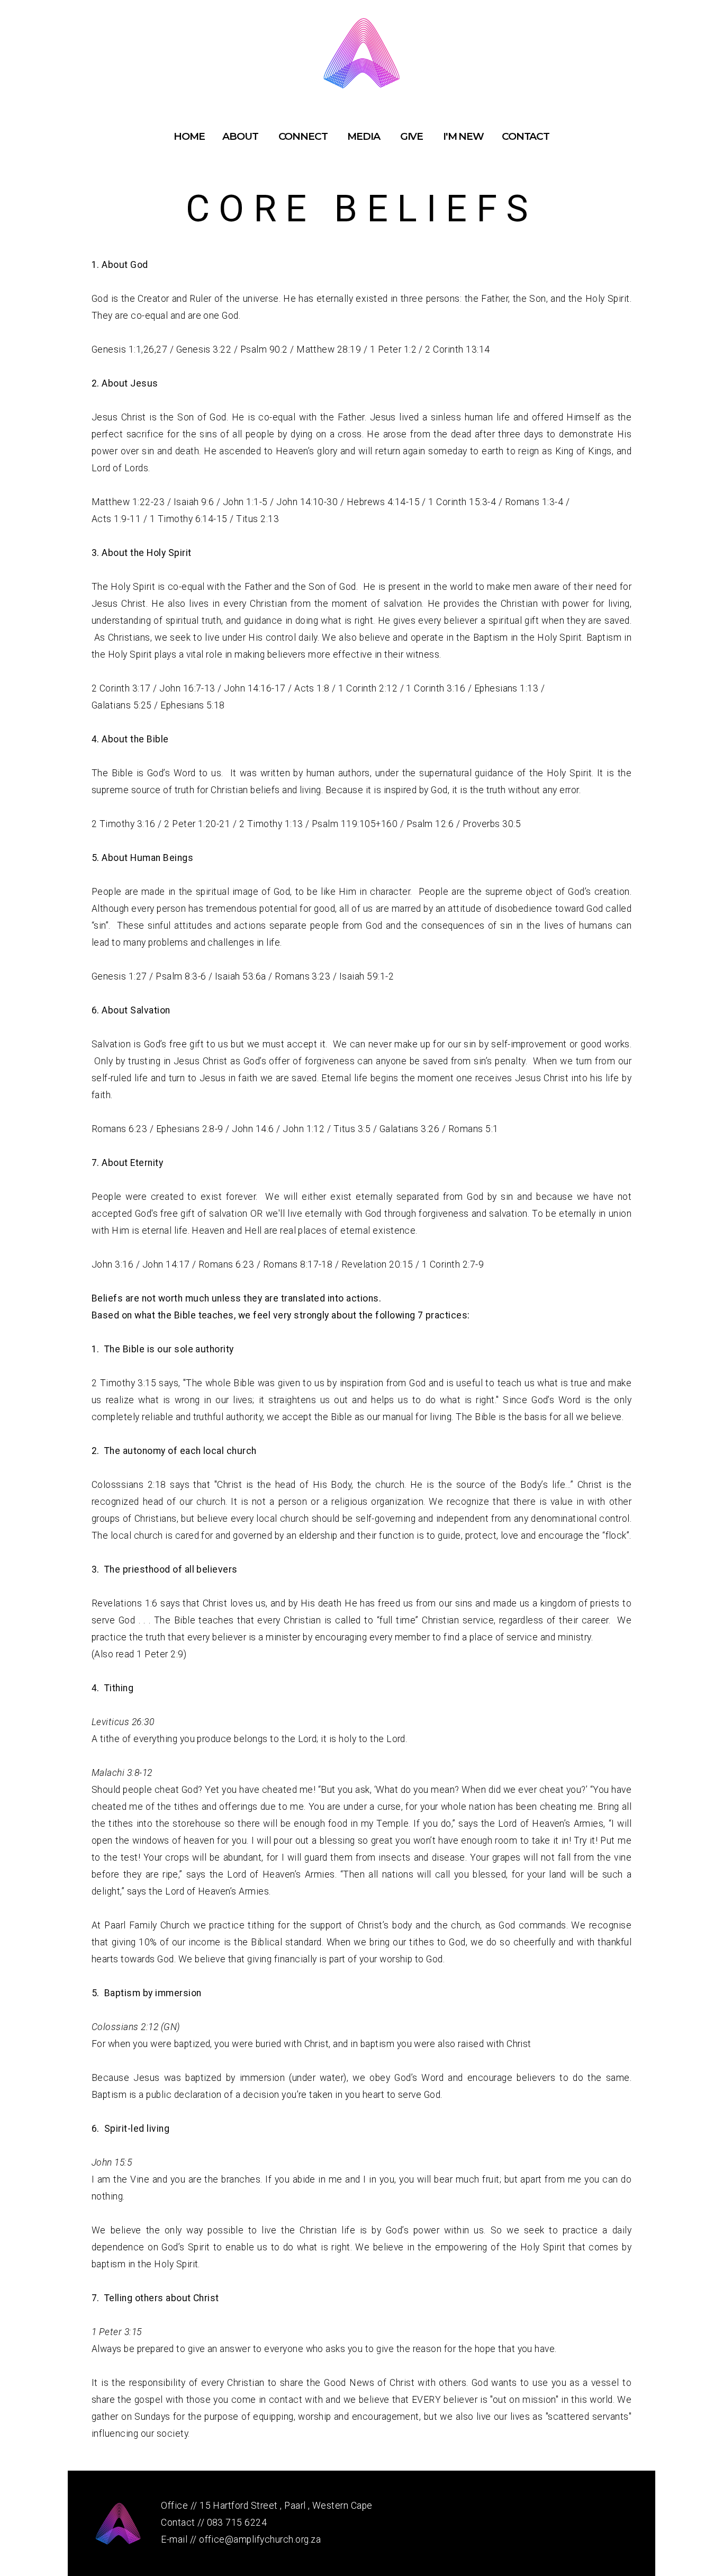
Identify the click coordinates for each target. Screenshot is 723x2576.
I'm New (463, 136)
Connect (304, 136)
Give (413, 136)
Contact (526, 136)
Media (364, 136)
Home (189, 136)
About (241, 136)
